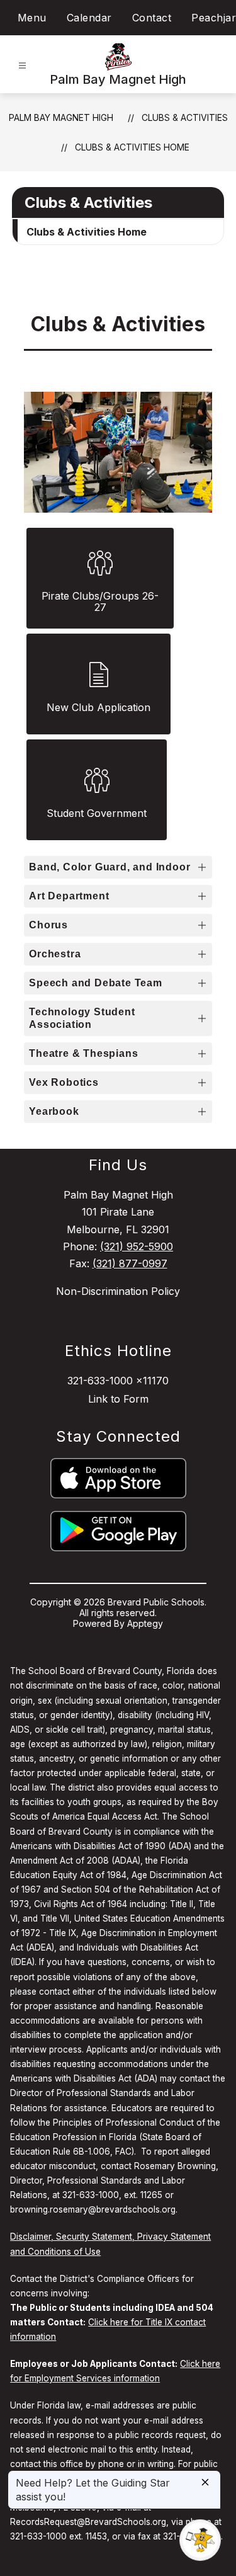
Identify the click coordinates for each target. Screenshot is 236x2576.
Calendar (89, 18)
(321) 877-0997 (130, 1263)
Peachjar (214, 18)
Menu (32, 18)
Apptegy (145, 1623)
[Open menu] (22, 66)
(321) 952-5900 (137, 1246)
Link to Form (118, 1399)
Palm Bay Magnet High (61, 117)
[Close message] (205, 2483)
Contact (152, 18)
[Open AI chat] (200, 2540)
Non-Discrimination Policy (118, 1291)
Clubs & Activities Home (132, 147)
